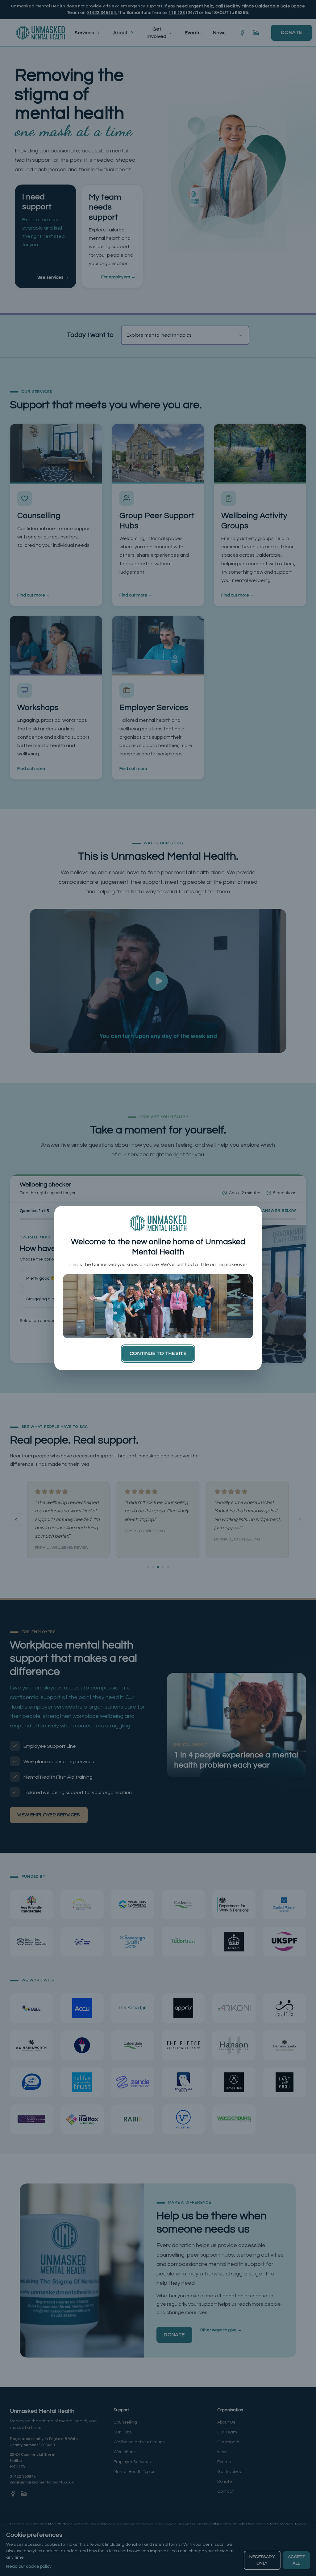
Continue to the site (158, 1353)
